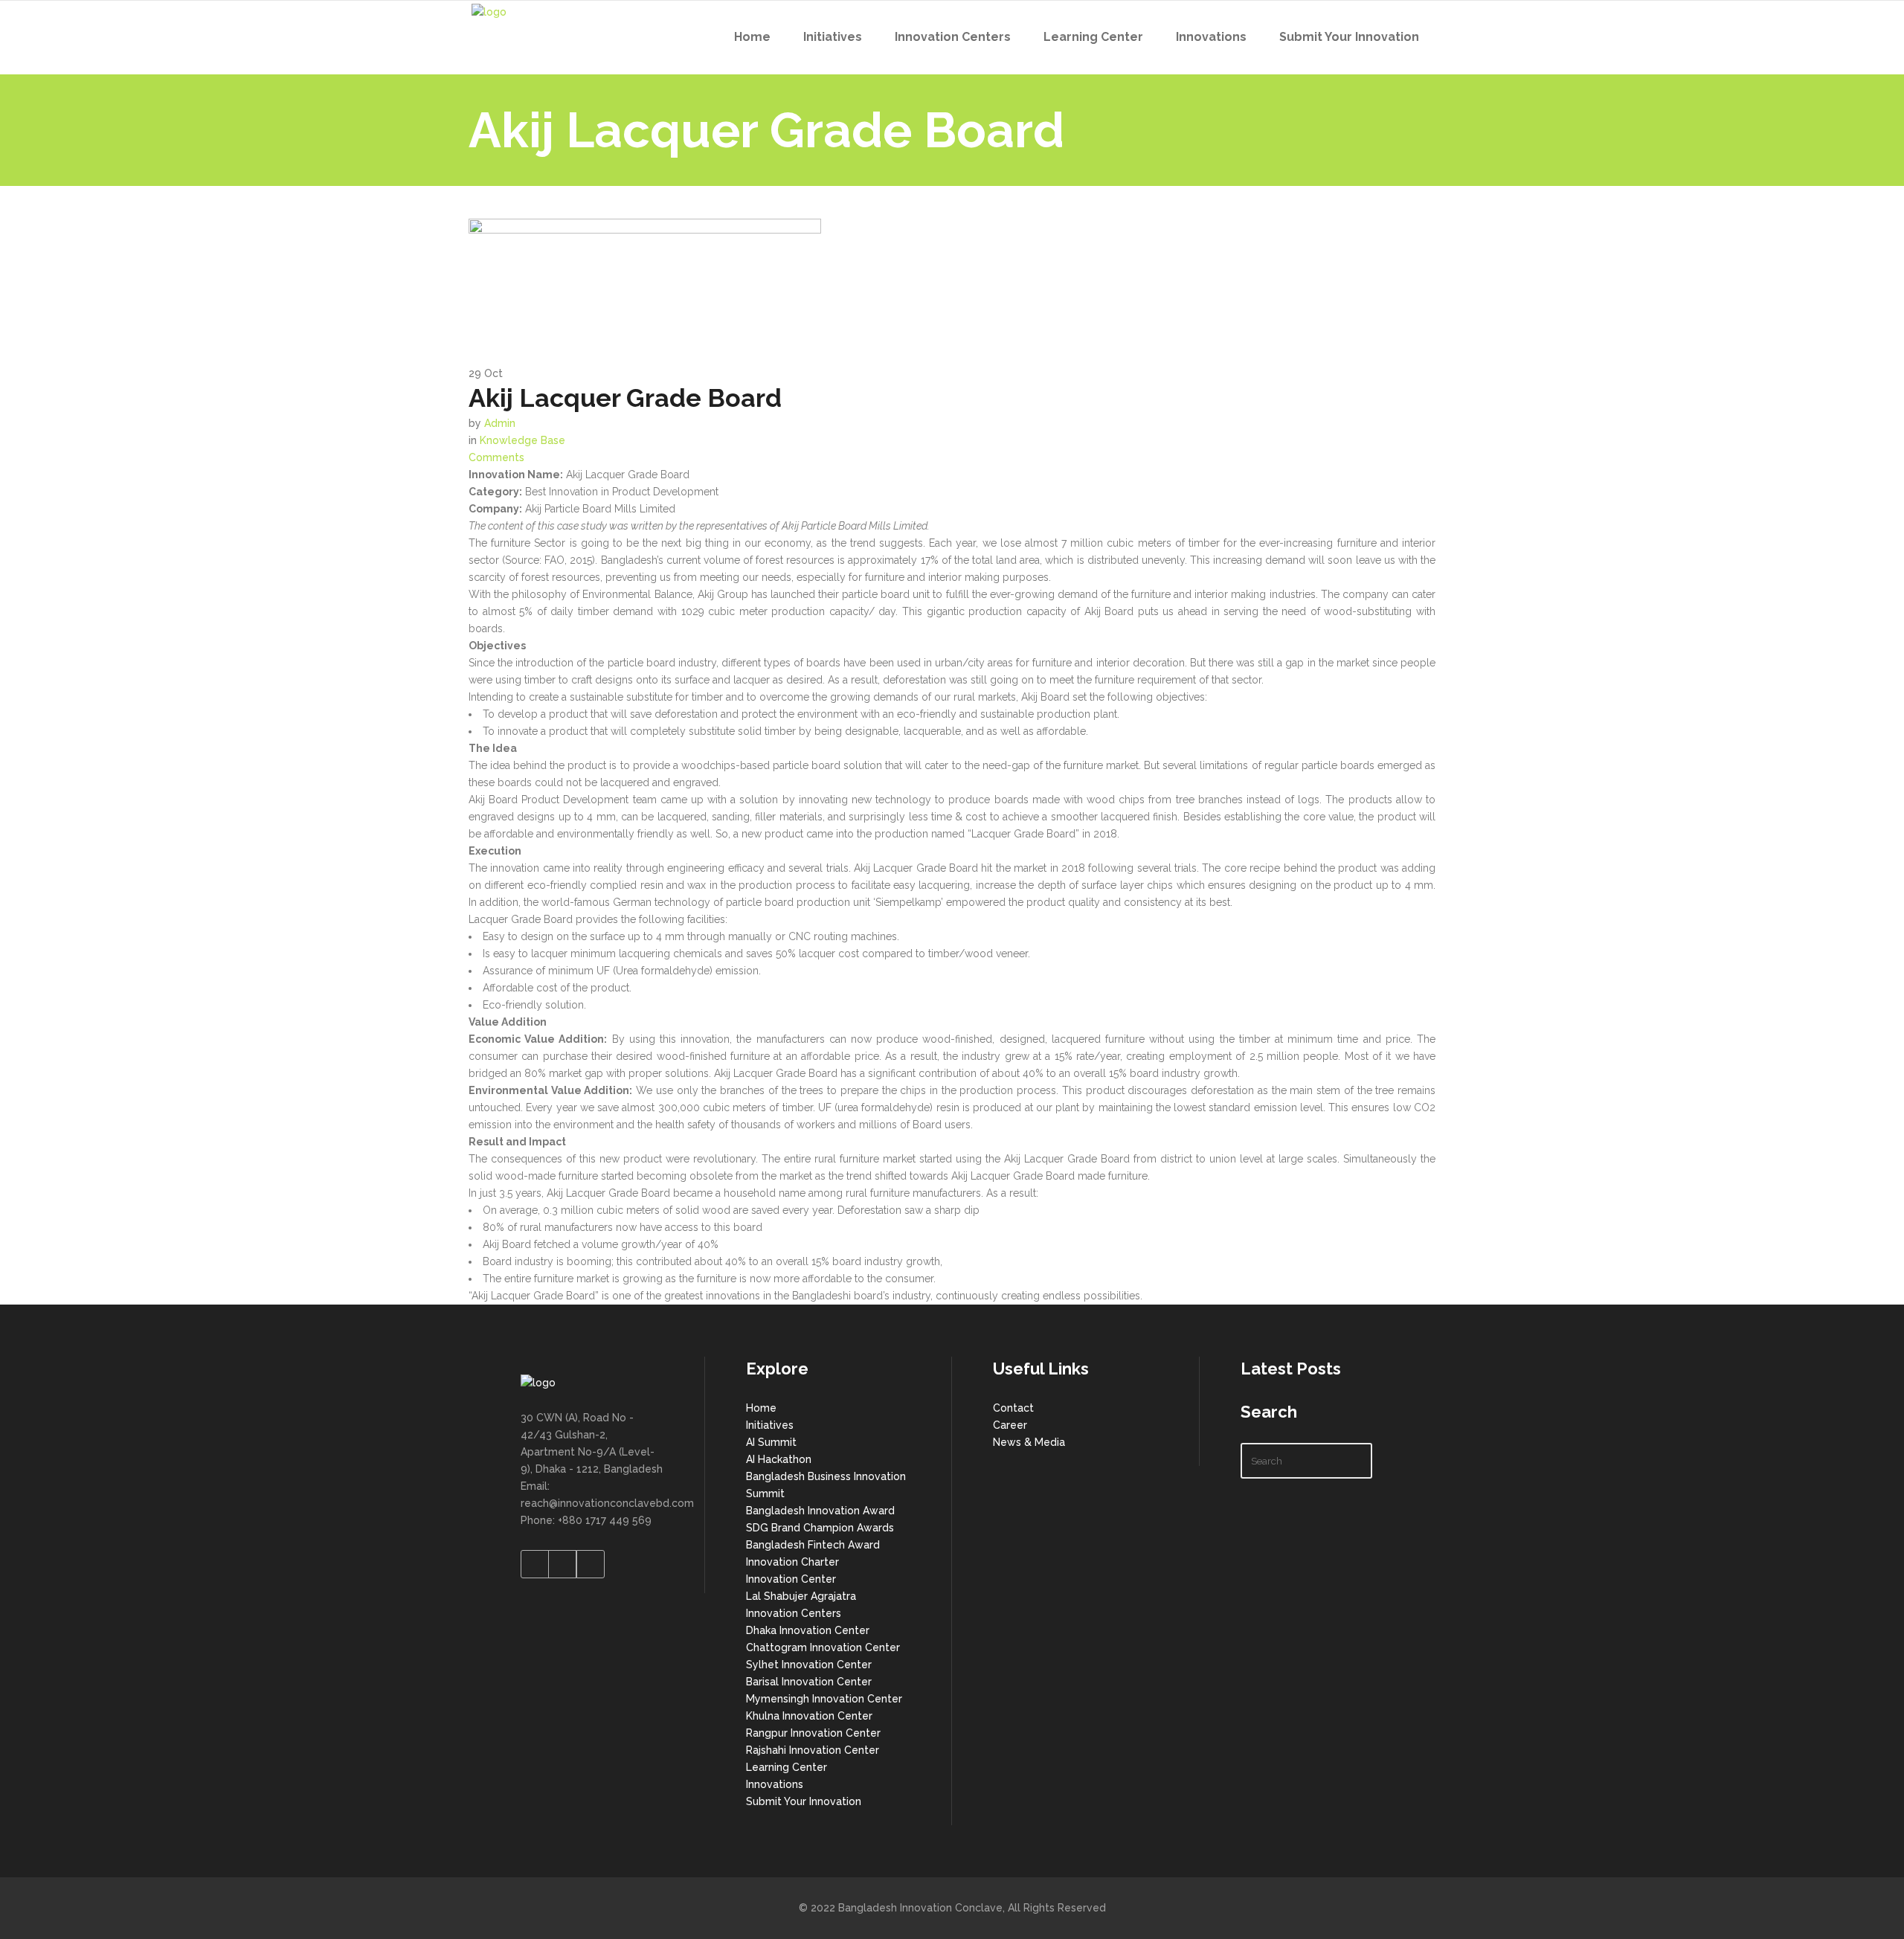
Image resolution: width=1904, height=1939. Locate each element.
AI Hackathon (779, 1459)
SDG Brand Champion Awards (820, 1528)
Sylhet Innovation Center (809, 1665)
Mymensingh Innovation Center (824, 1699)
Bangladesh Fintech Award (813, 1545)
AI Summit (771, 1442)
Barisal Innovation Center (809, 1682)
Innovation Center (791, 1579)
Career (1010, 1425)
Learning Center (787, 1767)
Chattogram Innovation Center (823, 1647)
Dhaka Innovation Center (808, 1630)
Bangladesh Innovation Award (820, 1511)
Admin (500, 423)
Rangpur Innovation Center (813, 1733)
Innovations (775, 1784)
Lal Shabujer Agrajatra (801, 1596)
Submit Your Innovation (804, 1801)
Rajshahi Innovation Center (813, 1750)
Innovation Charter (792, 1562)
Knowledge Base (522, 440)
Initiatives (770, 1425)
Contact (1013, 1408)
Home (761, 1408)
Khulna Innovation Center (809, 1716)
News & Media (1029, 1442)
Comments (496, 457)
